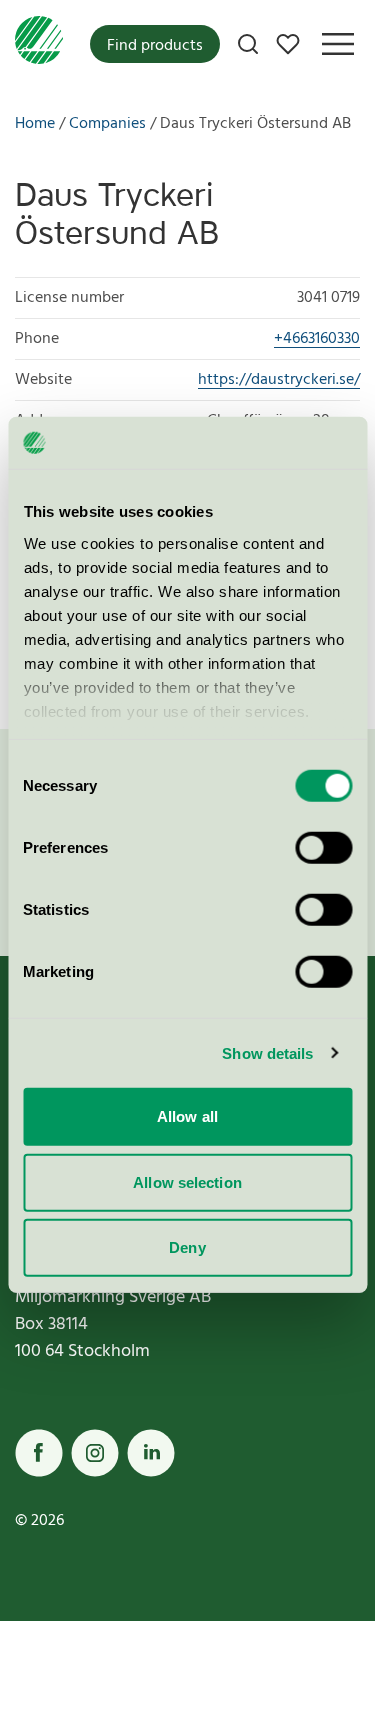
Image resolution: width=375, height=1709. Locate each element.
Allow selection (187, 1181)
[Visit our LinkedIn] (151, 1453)
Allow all (187, 1116)
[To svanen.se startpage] (39, 44)
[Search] (248, 44)
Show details (267, 1052)
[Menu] (338, 44)
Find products (155, 46)
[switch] (323, 848)
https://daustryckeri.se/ (279, 380)
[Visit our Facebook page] (39, 1453)
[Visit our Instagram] (95, 1453)
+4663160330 (317, 339)
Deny (187, 1247)
